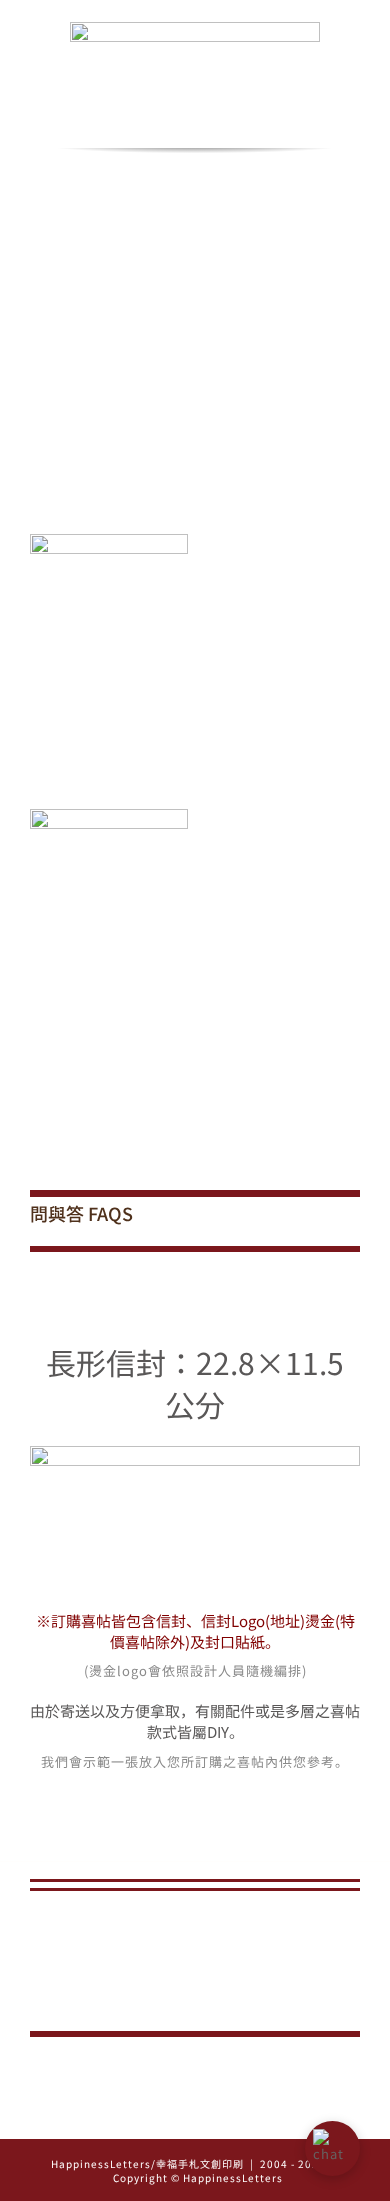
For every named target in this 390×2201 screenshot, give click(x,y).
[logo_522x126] (195, 28)
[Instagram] (167, 2117)
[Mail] (223, 2117)
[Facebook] (195, 2117)
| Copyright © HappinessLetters (223, 2170)
